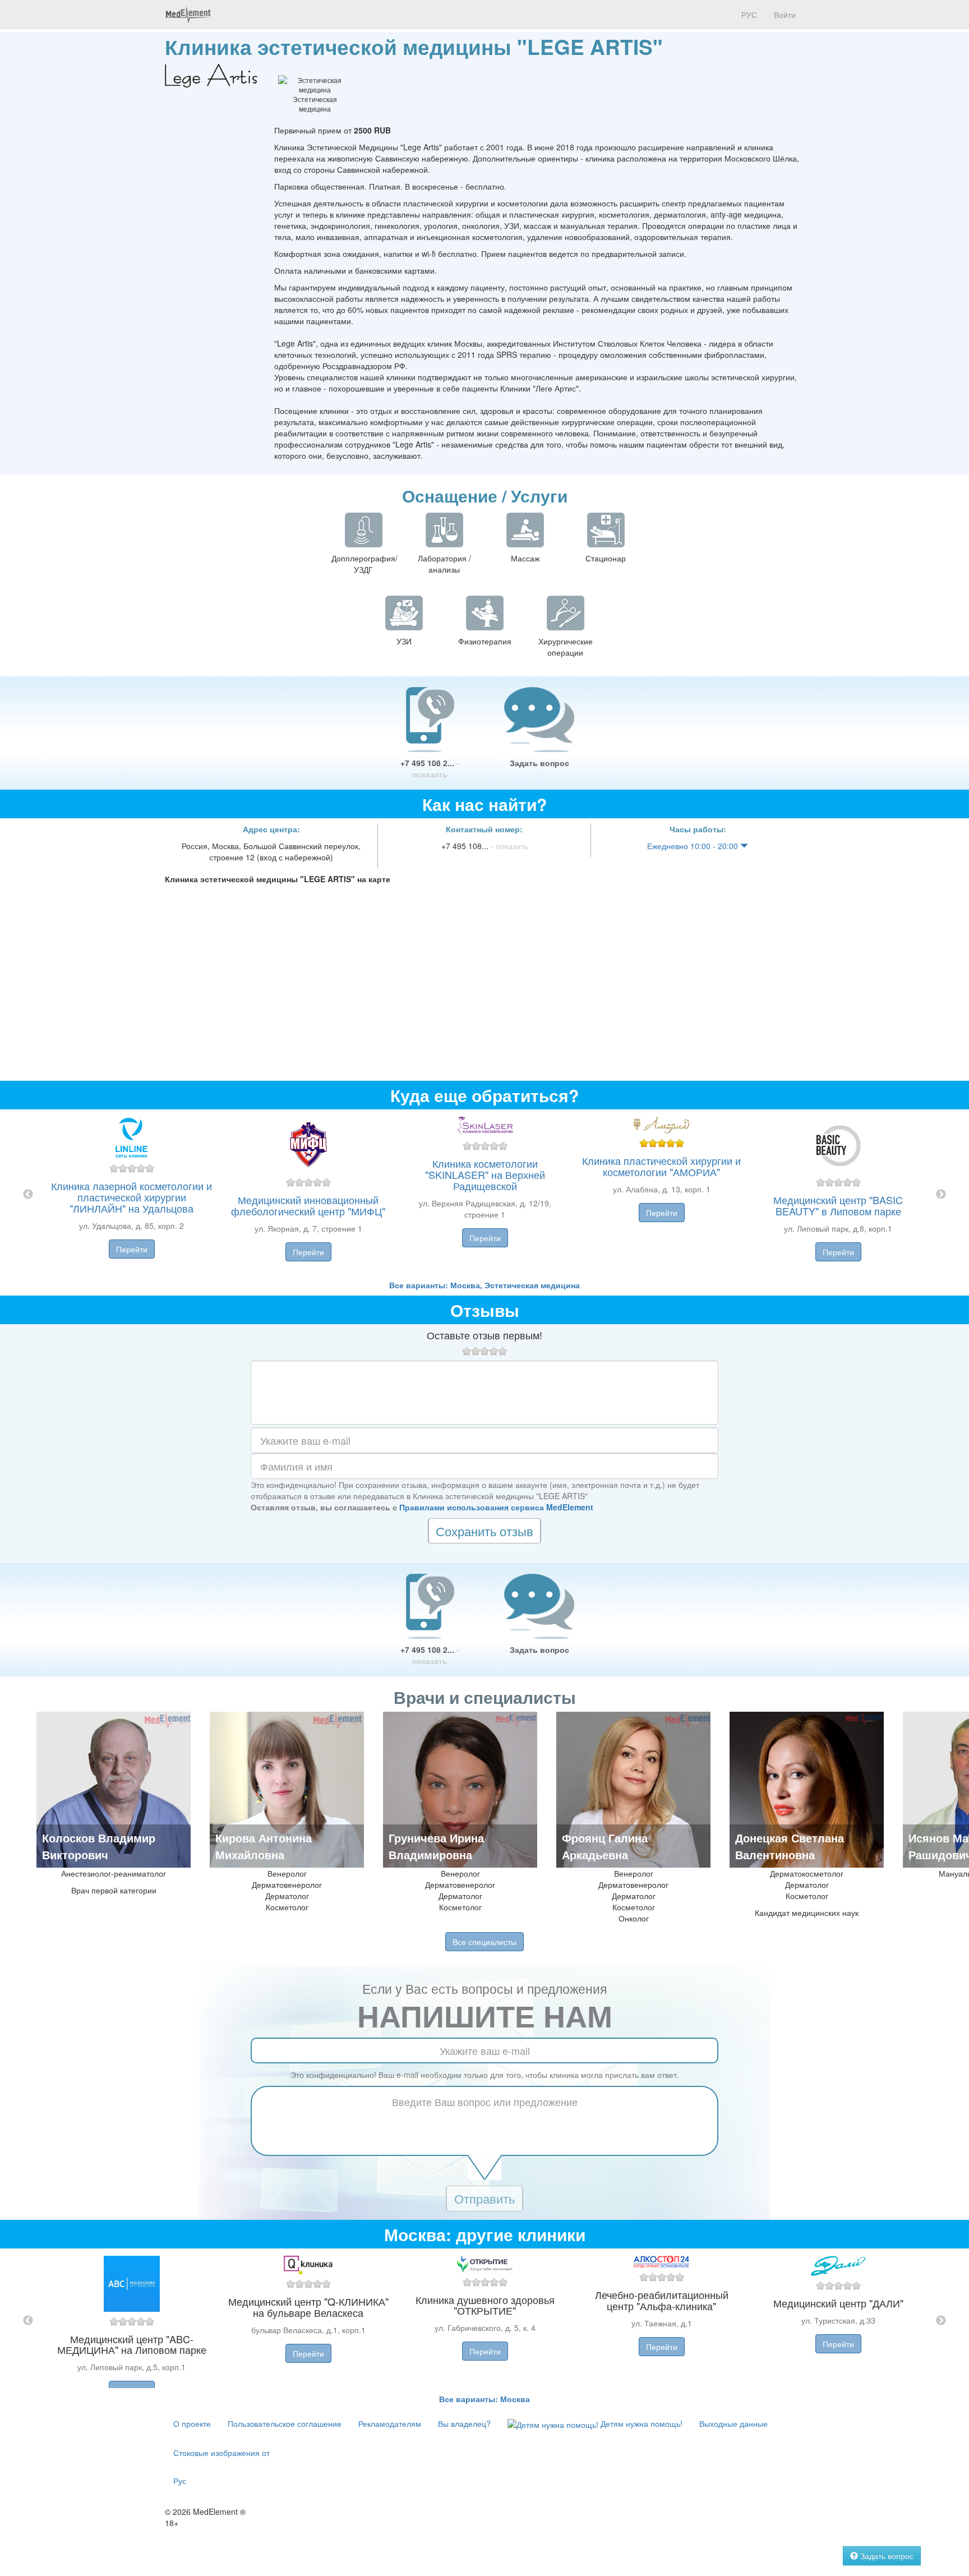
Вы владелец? (464, 2423)
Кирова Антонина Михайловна (264, 1846)
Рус (180, 2481)
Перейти (132, 1249)
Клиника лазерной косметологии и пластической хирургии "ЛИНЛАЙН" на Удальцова (131, 1197)
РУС (748, 15)
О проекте (192, 2423)
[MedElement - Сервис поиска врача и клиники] (188, 15)
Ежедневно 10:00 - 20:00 (694, 846)
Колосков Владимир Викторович (99, 1846)
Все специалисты (484, 1942)
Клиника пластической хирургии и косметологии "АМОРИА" (661, 1166)
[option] (485, 1194)
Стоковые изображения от (222, 2453)
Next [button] (941, 1195)
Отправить (484, 2198)
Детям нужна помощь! (640, 2423)
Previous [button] (28, 1195)
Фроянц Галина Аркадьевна (605, 1846)
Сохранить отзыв (484, 1531)
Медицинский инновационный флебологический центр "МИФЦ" (308, 1205)
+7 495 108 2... (430, 768)
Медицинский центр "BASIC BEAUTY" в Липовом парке (838, 1205)
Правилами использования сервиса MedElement (496, 1507)
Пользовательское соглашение (285, 2423)
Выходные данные (733, 2423)
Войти (785, 15)
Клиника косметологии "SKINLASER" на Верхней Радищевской (485, 1174)
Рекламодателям (390, 2423)
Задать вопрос (539, 763)
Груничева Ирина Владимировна (436, 1846)
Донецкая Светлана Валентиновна (790, 1846)
